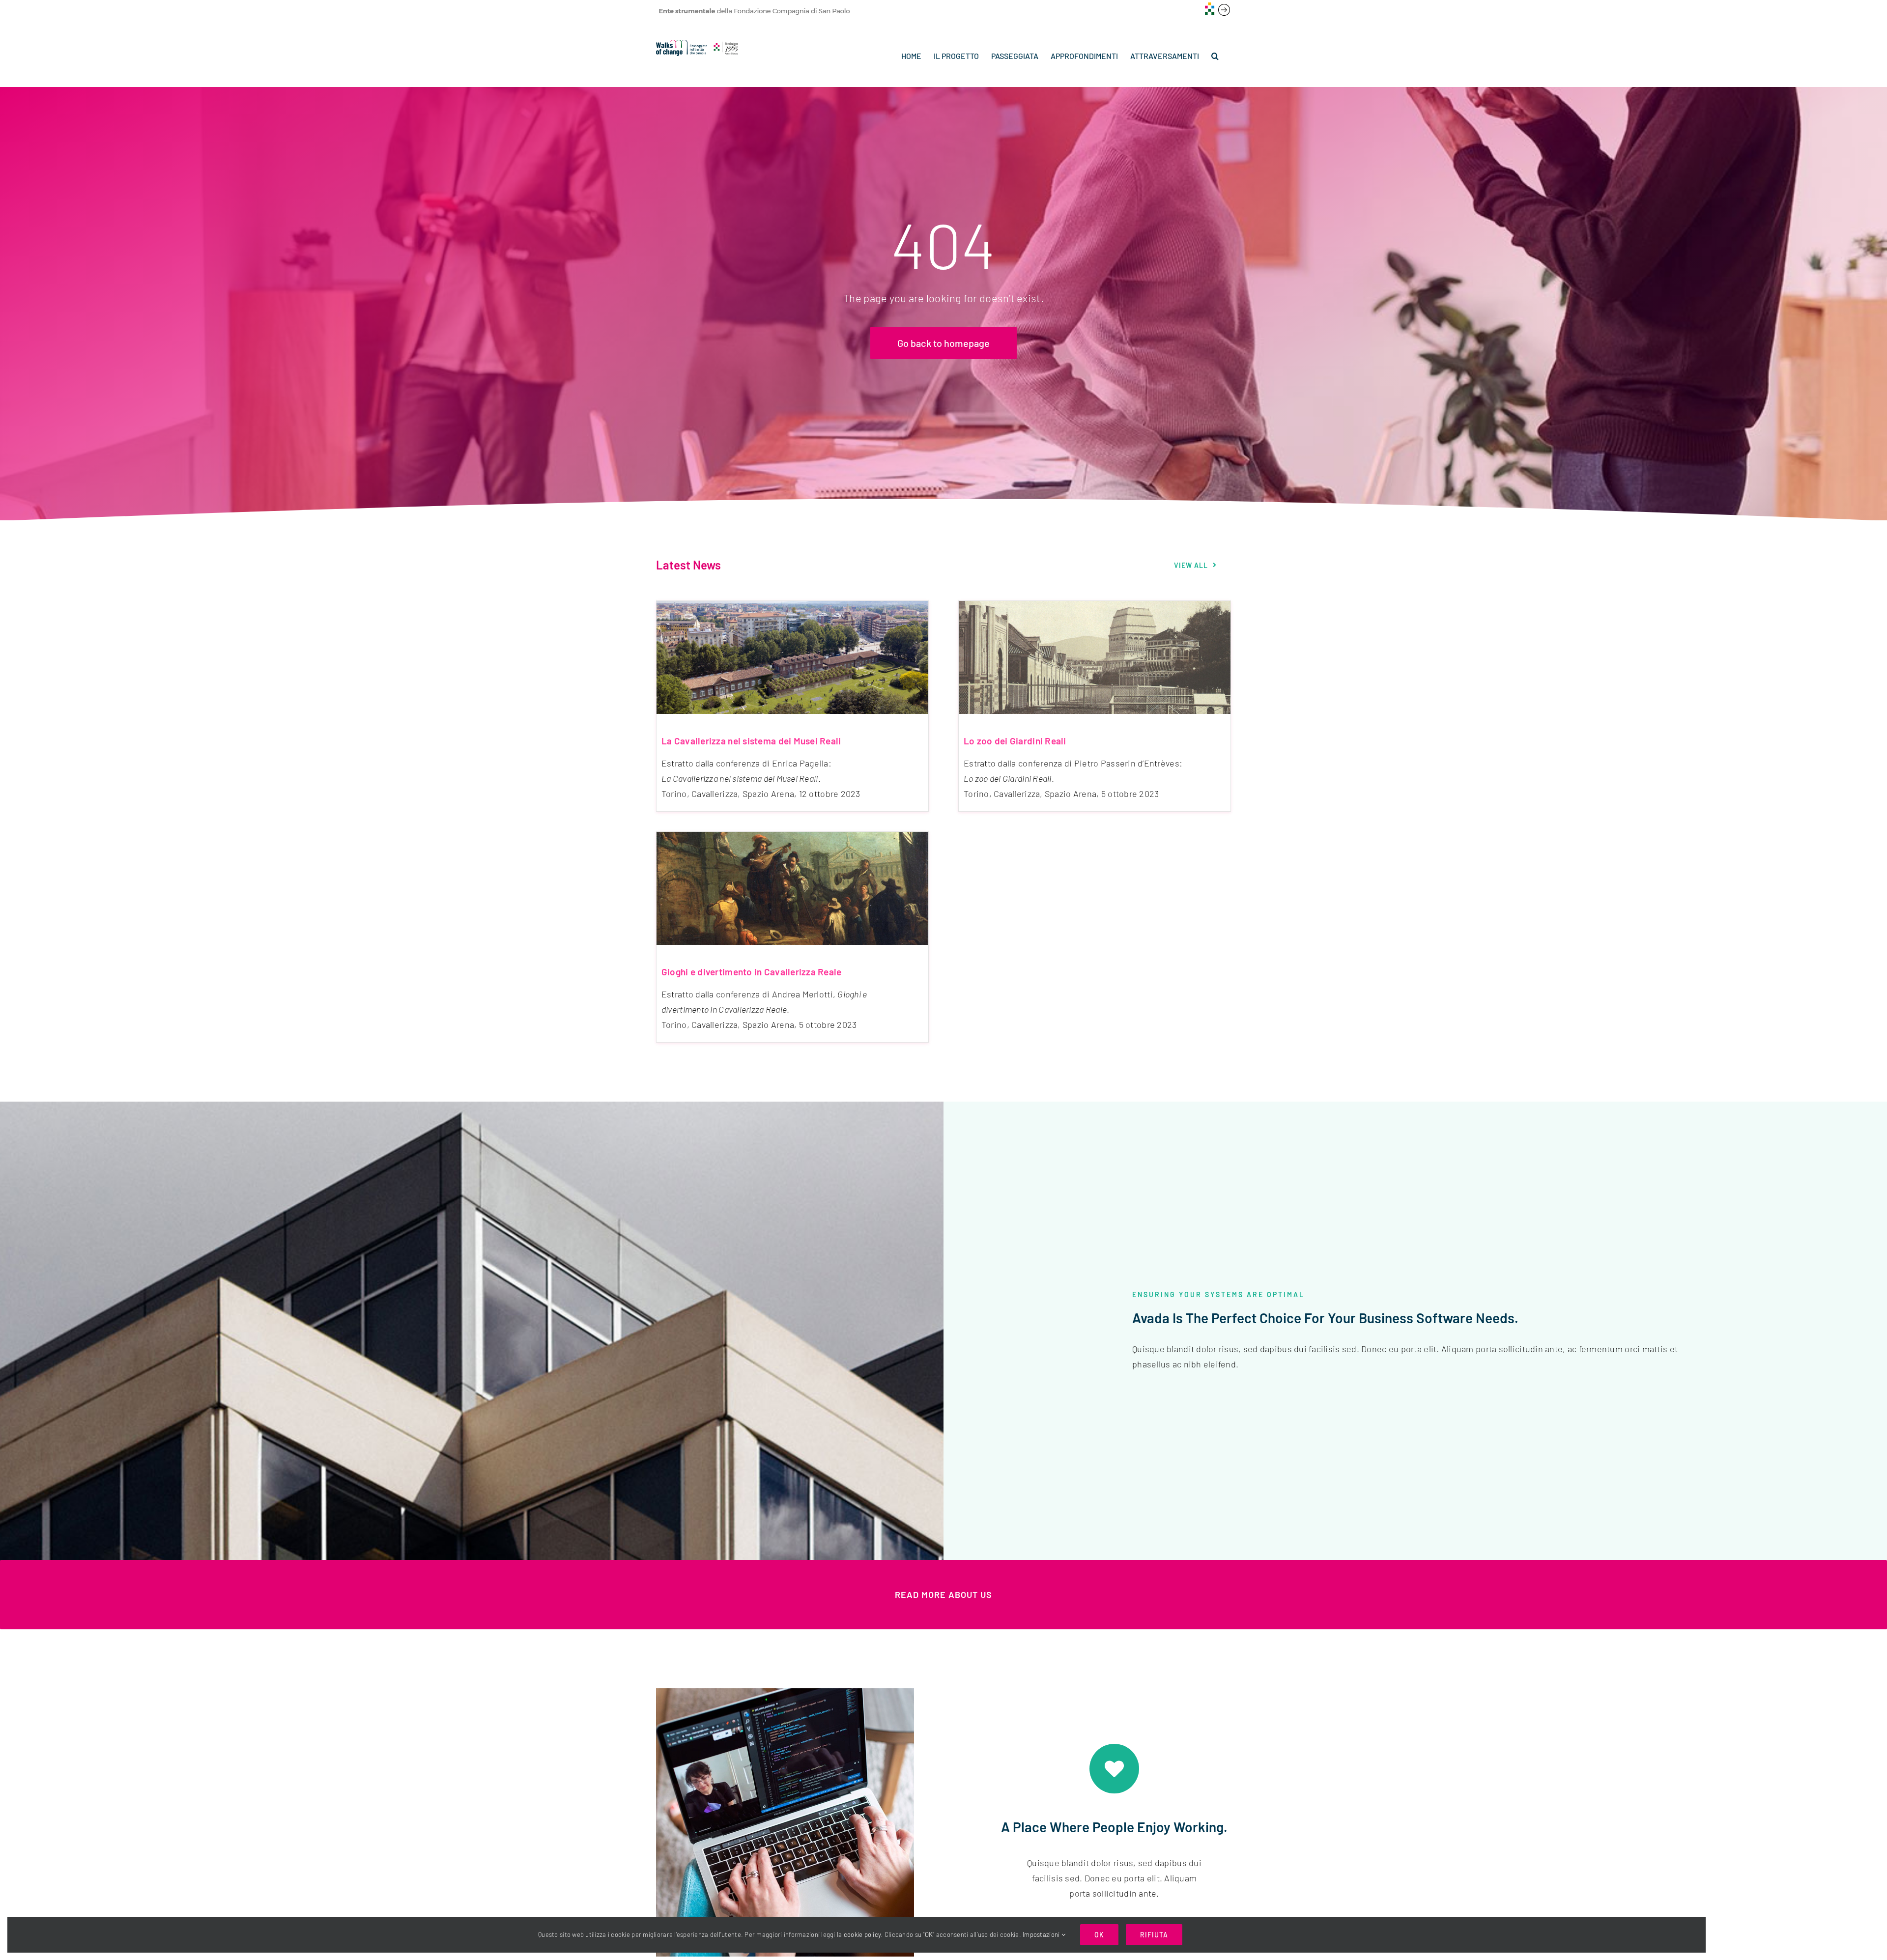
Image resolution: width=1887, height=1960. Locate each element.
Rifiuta (1154, 1935)
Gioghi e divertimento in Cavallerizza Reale (752, 972)
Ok (1099, 1935)
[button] (1215, 56)
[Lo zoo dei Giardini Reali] (1095, 657)
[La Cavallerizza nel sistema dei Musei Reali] (792, 657)
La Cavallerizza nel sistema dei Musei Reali (751, 741)
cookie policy (862, 1934)
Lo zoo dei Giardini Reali (1015, 741)
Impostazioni (1042, 1934)
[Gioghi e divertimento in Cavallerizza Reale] (792, 888)
